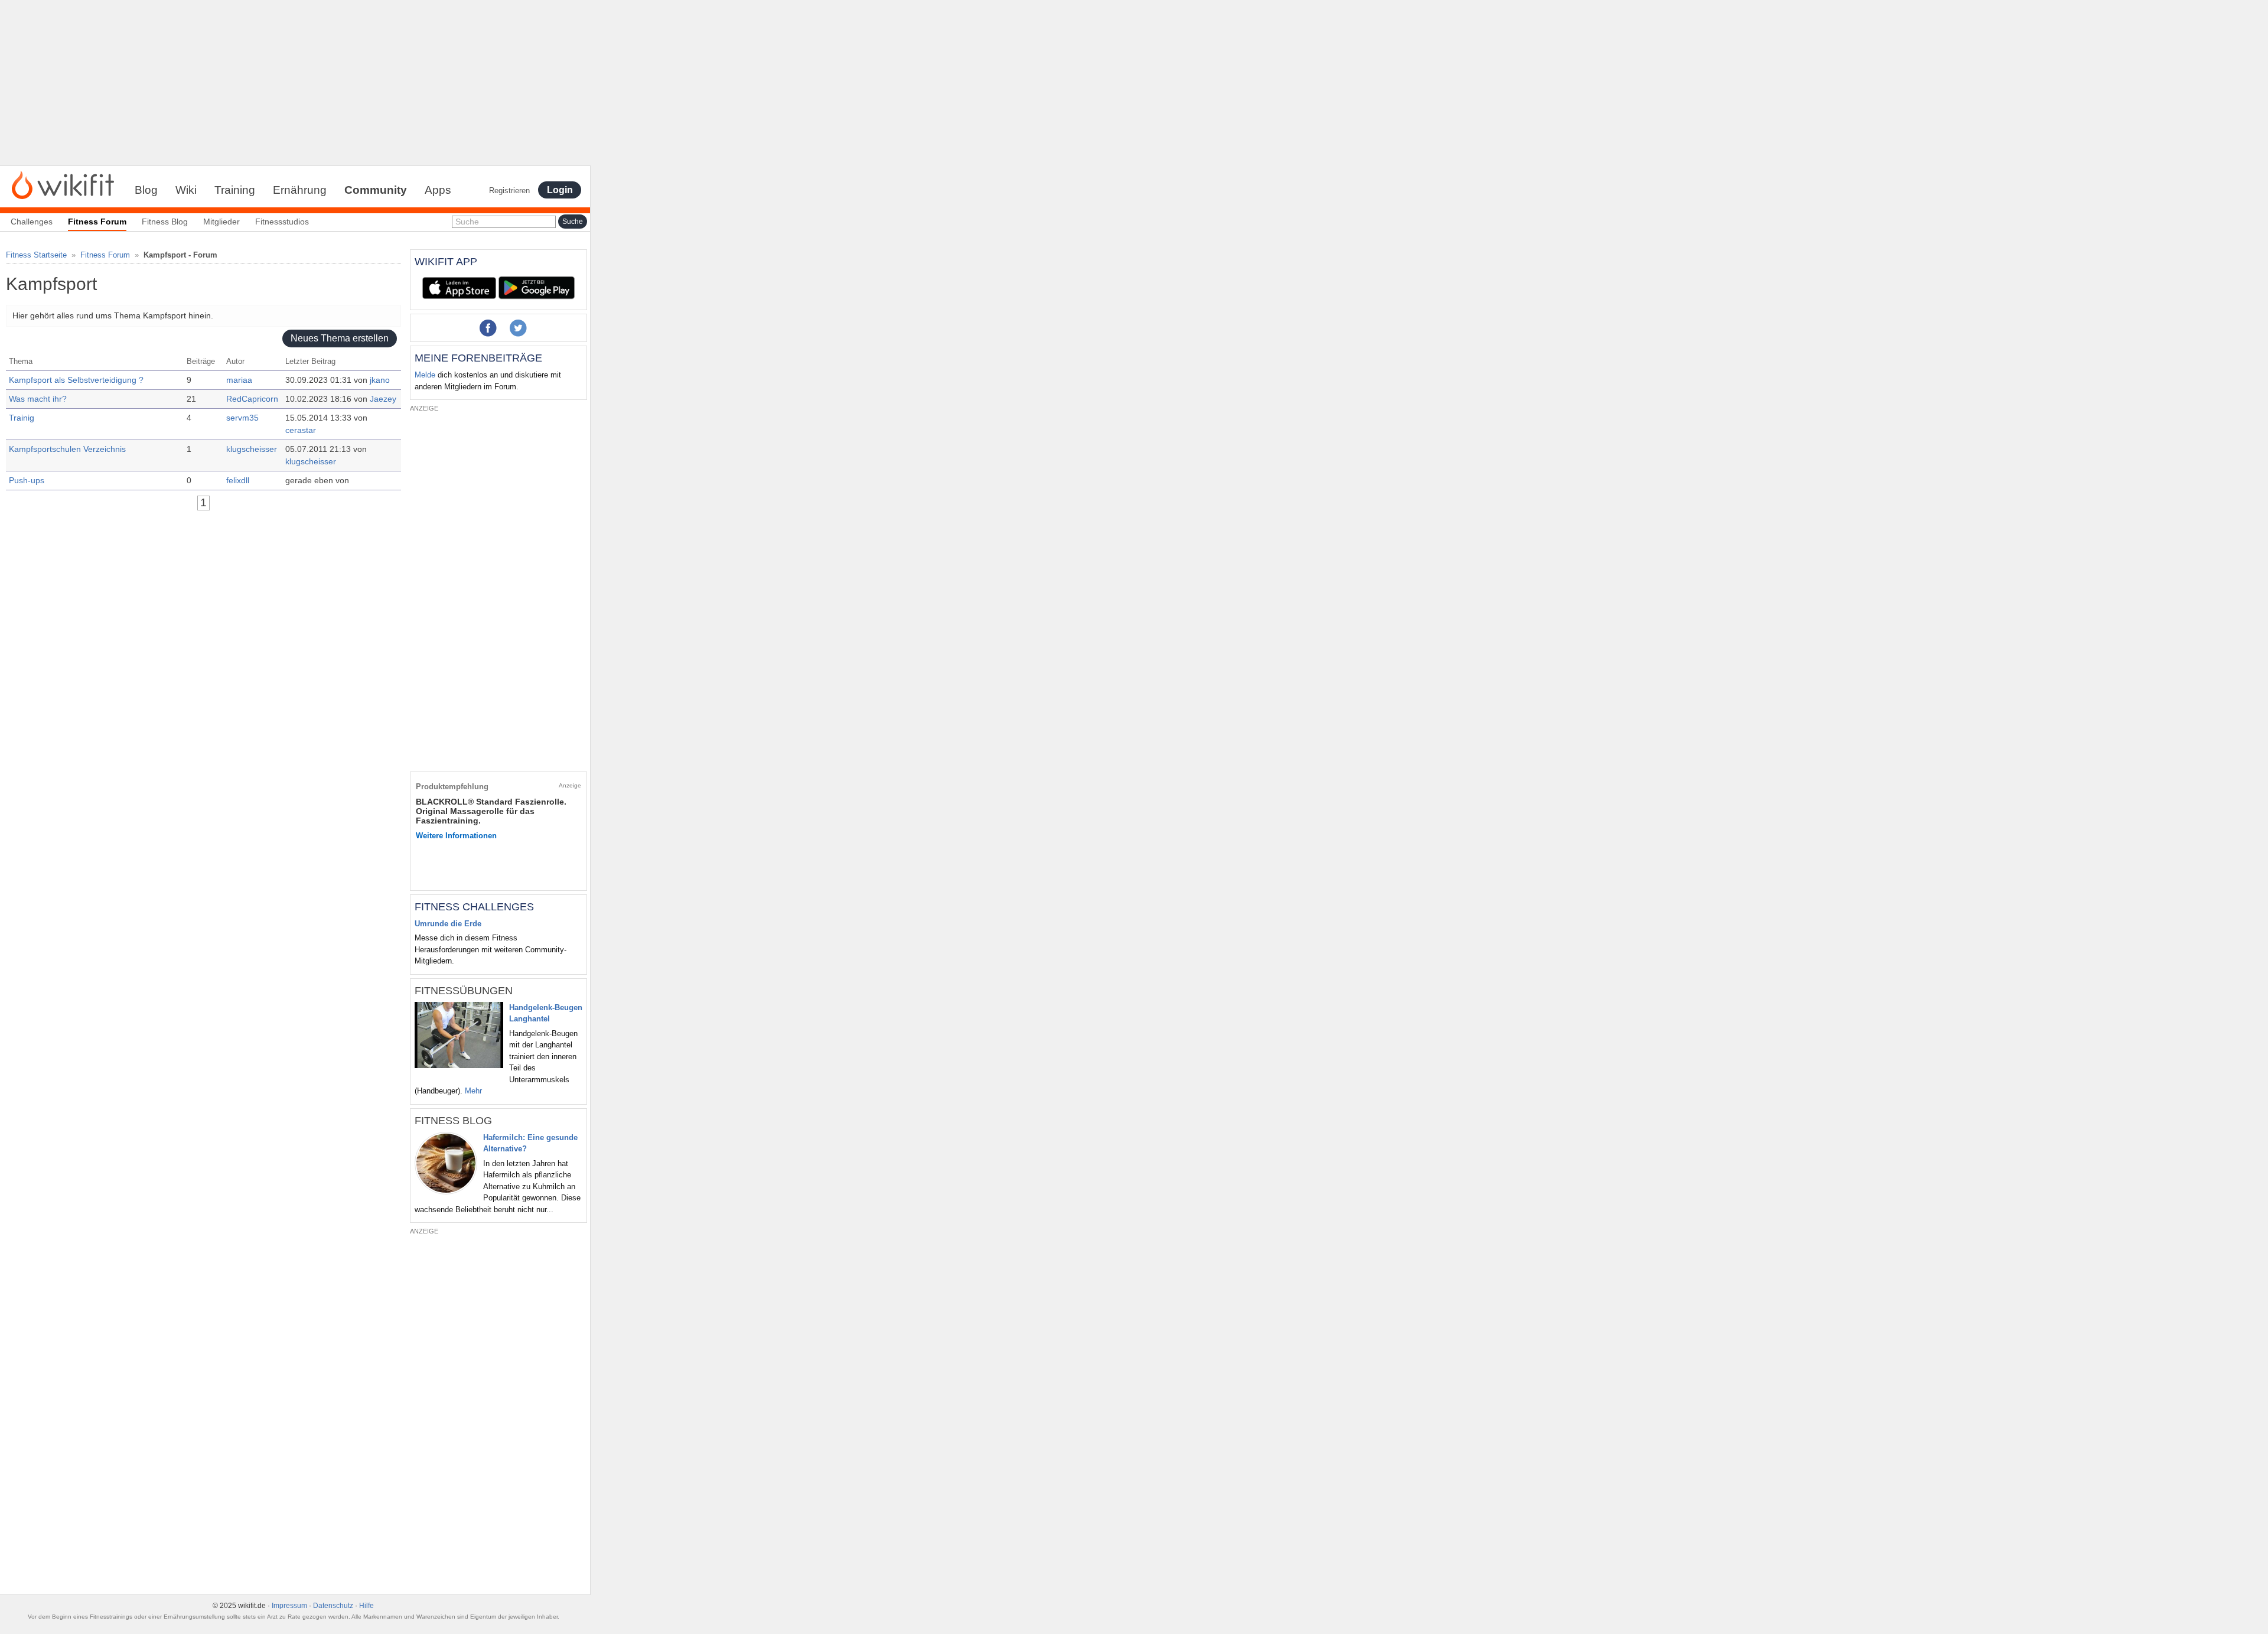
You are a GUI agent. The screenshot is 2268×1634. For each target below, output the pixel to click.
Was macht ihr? (38, 399)
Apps (438, 190)
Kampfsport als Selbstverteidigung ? (76, 380)
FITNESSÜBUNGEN (464, 991)
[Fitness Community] (63, 184)
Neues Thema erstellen (340, 339)
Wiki (186, 190)
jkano (380, 380)
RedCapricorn (252, 399)
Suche (467, 222)
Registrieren (509, 191)
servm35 (242, 418)
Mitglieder (221, 222)
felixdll (238, 480)
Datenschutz (333, 1606)
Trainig (22, 418)
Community (376, 190)
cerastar (301, 430)
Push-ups (27, 480)
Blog (146, 190)
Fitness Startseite (36, 255)
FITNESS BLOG (453, 1121)
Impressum (289, 1606)
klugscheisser (252, 449)
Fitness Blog (165, 222)
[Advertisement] (295, 83)
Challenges (32, 222)
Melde (425, 375)
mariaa (239, 380)
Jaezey (383, 399)
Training (235, 190)
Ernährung (300, 190)
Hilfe (366, 1606)
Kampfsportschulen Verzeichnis (67, 449)
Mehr (473, 1091)
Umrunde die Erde (448, 924)
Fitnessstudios (282, 222)
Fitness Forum (105, 255)
